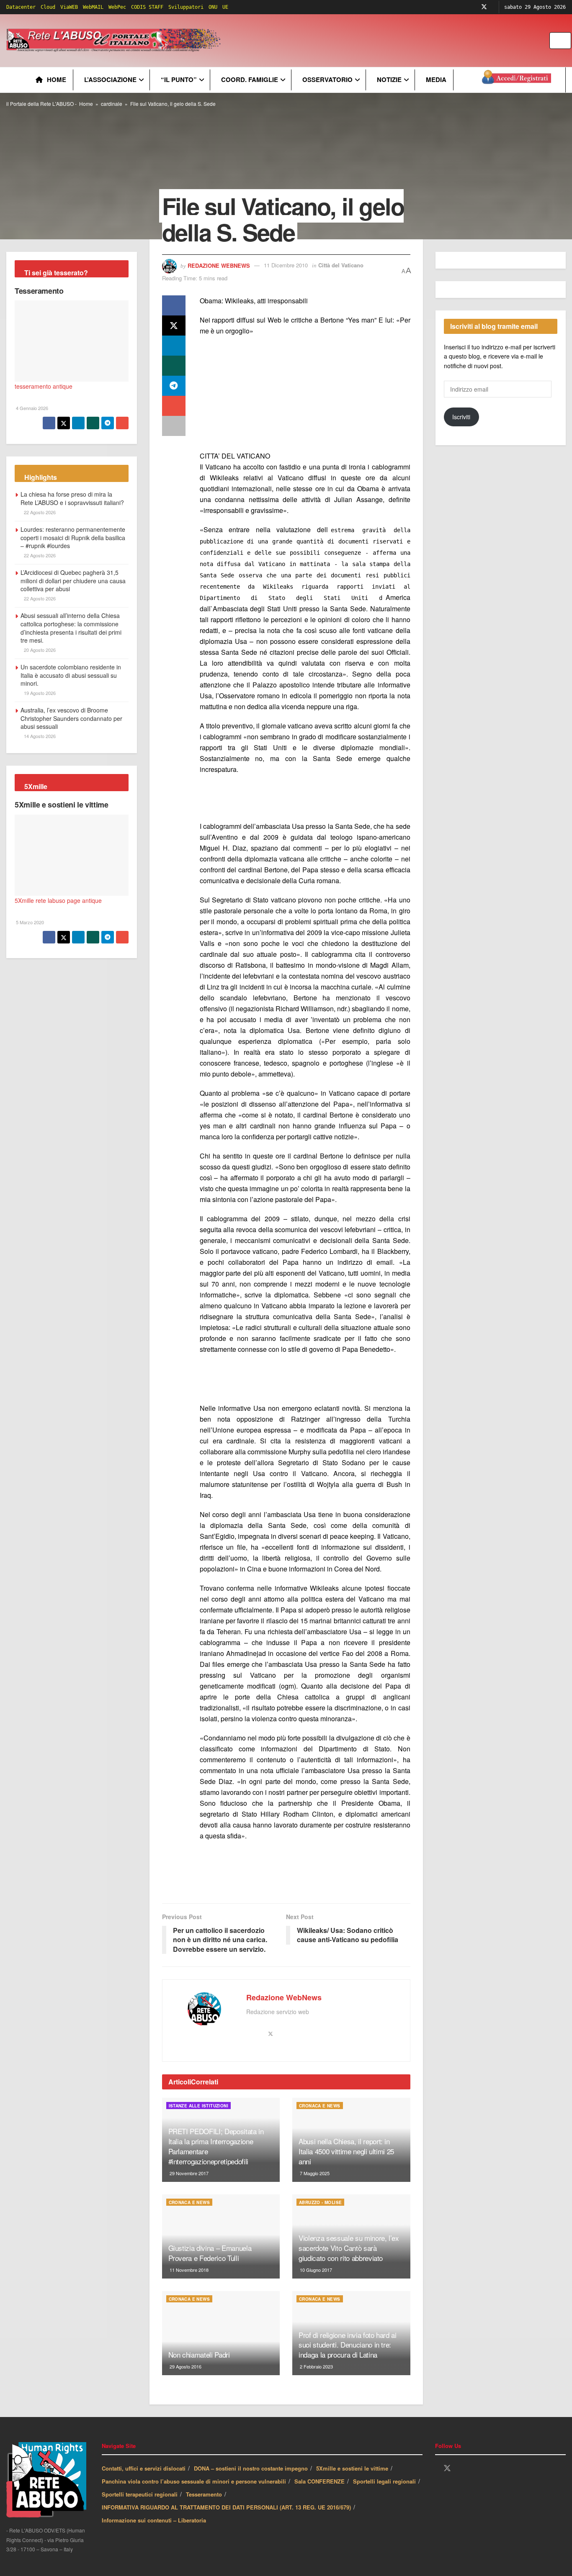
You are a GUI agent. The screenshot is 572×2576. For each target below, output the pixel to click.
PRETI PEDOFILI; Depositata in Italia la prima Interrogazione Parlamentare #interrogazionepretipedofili (216, 2146)
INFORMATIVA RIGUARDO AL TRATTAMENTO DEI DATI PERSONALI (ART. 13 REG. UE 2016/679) (226, 2507)
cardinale (112, 104)
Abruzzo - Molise (320, 2202)
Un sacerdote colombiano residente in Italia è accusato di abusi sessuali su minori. (71, 675)
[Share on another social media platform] (174, 426)
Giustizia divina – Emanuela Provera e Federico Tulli (210, 2253)
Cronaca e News (320, 2106)
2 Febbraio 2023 (316, 2366)
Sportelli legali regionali (384, 2481)
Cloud (48, 7)
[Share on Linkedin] (174, 346)
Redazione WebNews (219, 265)
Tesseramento (39, 291)
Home (57, 79)
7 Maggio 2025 (314, 2173)
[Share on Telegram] (174, 386)
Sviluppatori (186, 7)
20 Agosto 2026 (39, 650)
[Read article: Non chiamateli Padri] (221, 2333)
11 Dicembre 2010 (286, 265)
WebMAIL (93, 7)
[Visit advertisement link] (392, 41)
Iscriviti (461, 417)
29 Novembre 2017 (188, 2173)
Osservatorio (327, 79)
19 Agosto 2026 (39, 693)
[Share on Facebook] (174, 305)
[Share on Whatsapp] (174, 366)
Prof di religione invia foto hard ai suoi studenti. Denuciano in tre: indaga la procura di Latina (348, 2345)
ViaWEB (69, 7)
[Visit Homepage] (115, 41)
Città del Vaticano (341, 265)
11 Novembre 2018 (188, 2270)
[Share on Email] (174, 406)
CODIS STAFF (147, 7)
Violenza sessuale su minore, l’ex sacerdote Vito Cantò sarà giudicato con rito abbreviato (349, 2248)
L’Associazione (110, 79)
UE (225, 7)
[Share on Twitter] (174, 326)
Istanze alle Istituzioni (199, 2106)
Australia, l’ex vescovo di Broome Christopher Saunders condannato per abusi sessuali (71, 718)
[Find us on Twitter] (484, 7)
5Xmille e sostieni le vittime (62, 805)
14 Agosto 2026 (39, 736)
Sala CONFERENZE (319, 2481)
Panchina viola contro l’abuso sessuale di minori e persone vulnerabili (194, 2481)
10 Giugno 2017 (315, 2270)
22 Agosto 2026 (39, 512)
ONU (213, 7)
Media (436, 79)
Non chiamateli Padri (199, 2354)
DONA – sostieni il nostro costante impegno (251, 2468)
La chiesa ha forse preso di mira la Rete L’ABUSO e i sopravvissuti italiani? (72, 498)
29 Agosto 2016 (185, 2366)
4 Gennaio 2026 (31, 408)
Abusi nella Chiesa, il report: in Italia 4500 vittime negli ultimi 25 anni (346, 2151)
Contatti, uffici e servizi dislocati (144, 2468)
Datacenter (21, 7)
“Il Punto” (179, 79)
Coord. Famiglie (250, 79)
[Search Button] (566, 41)
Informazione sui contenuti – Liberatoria (154, 2520)
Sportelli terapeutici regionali (140, 2494)
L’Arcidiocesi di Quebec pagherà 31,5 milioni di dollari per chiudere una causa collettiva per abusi (73, 581)
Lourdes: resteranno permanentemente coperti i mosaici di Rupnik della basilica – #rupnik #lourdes (73, 537)
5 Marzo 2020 (29, 922)
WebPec (117, 7)
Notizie (389, 79)
